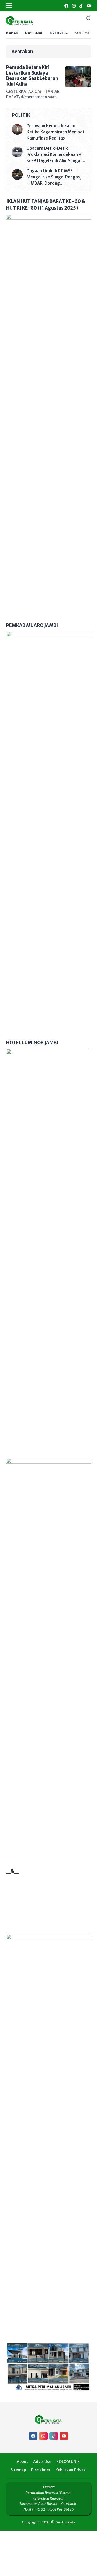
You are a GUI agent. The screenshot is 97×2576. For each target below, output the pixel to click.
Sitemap (18, 2470)
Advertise (42, 2462)
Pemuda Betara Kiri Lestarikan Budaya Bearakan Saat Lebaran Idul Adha (32, 76)
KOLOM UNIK (86, 33)
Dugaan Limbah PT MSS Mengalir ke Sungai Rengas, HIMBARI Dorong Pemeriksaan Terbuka (54, 177)
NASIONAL (34, 33)
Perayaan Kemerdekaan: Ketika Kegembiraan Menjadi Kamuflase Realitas (55, 132)
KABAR (12, 33)
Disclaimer (41, 2470)
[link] (66, 6)
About (22, 2462)
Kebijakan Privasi (71, 2470)
